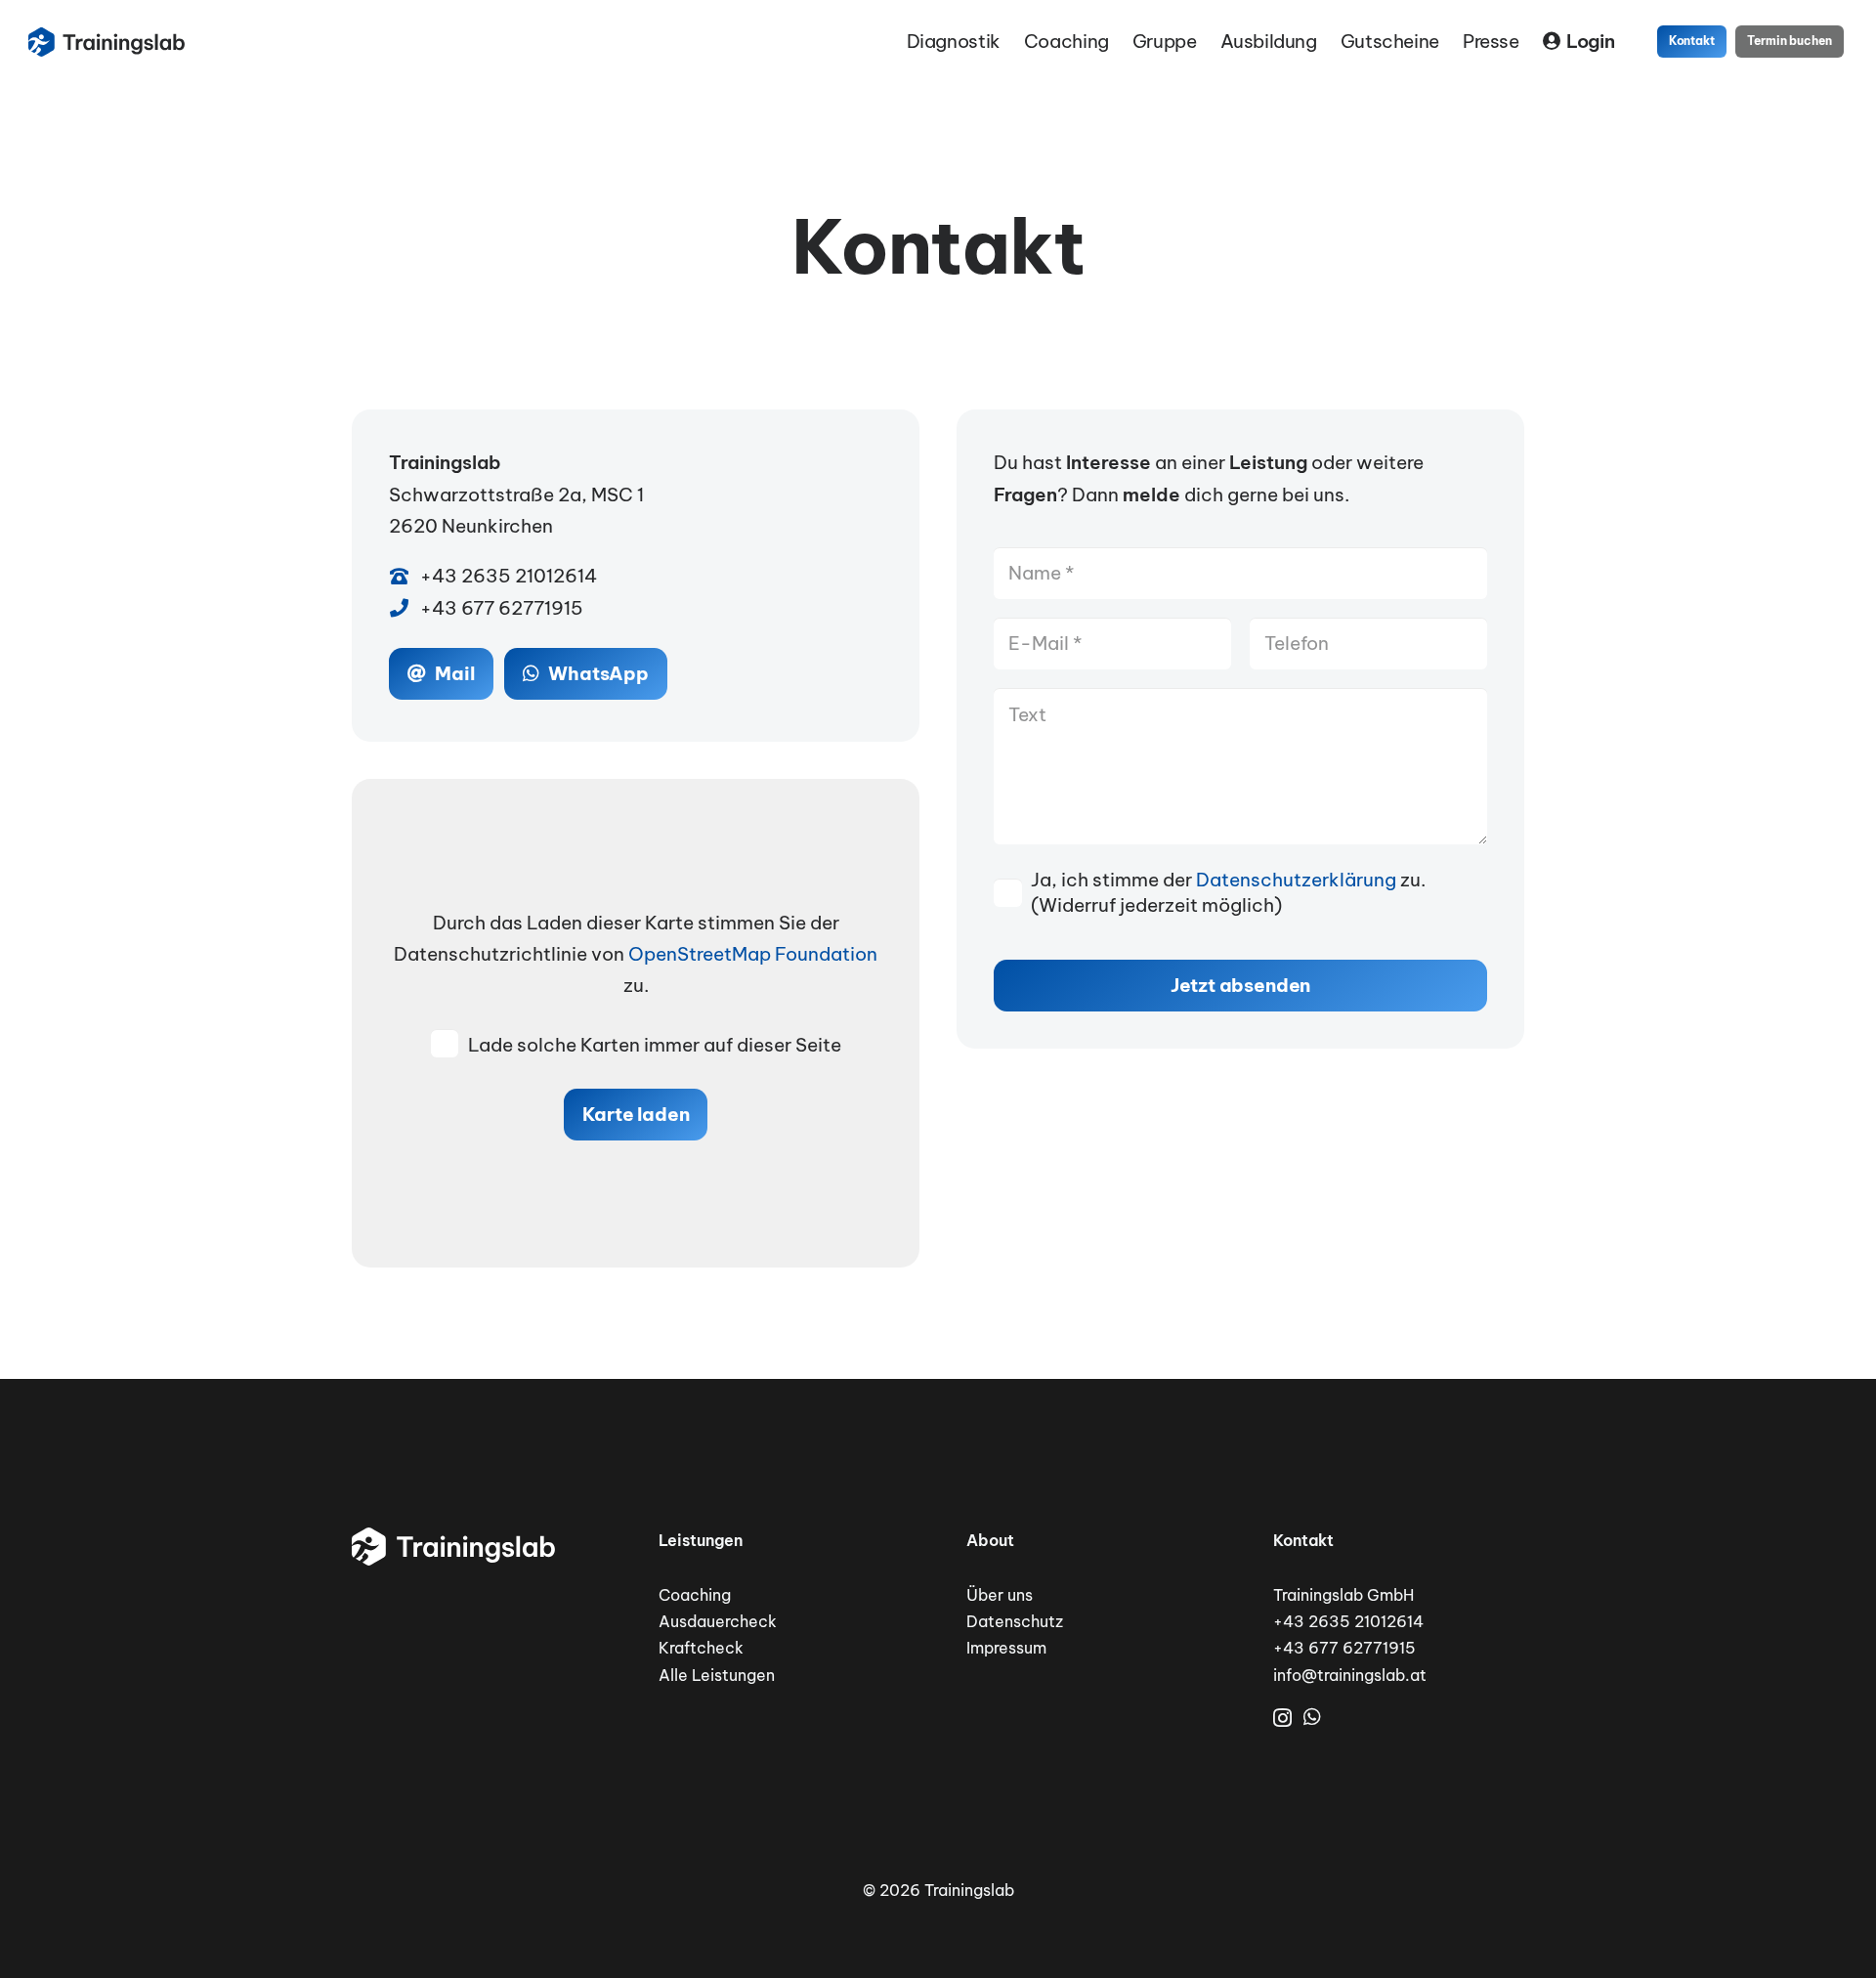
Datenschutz (1015, 1621)
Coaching (695, 1595)
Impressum (1006, 1648)
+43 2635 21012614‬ (1348, 1621)
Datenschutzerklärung (1296, 880)
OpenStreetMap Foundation (753, 954)
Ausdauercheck (718, 1621)
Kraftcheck (701, 1648)
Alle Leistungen (717, 1675)
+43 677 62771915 (502, 608)
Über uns (1000, 1595)
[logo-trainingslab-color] (107, 42)
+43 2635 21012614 (509, 576)
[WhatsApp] (1312, 1717)
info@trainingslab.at (1350, 1675)
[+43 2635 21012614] (405, 576)
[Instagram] (1282, 1718)
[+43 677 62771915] (405, 607)
